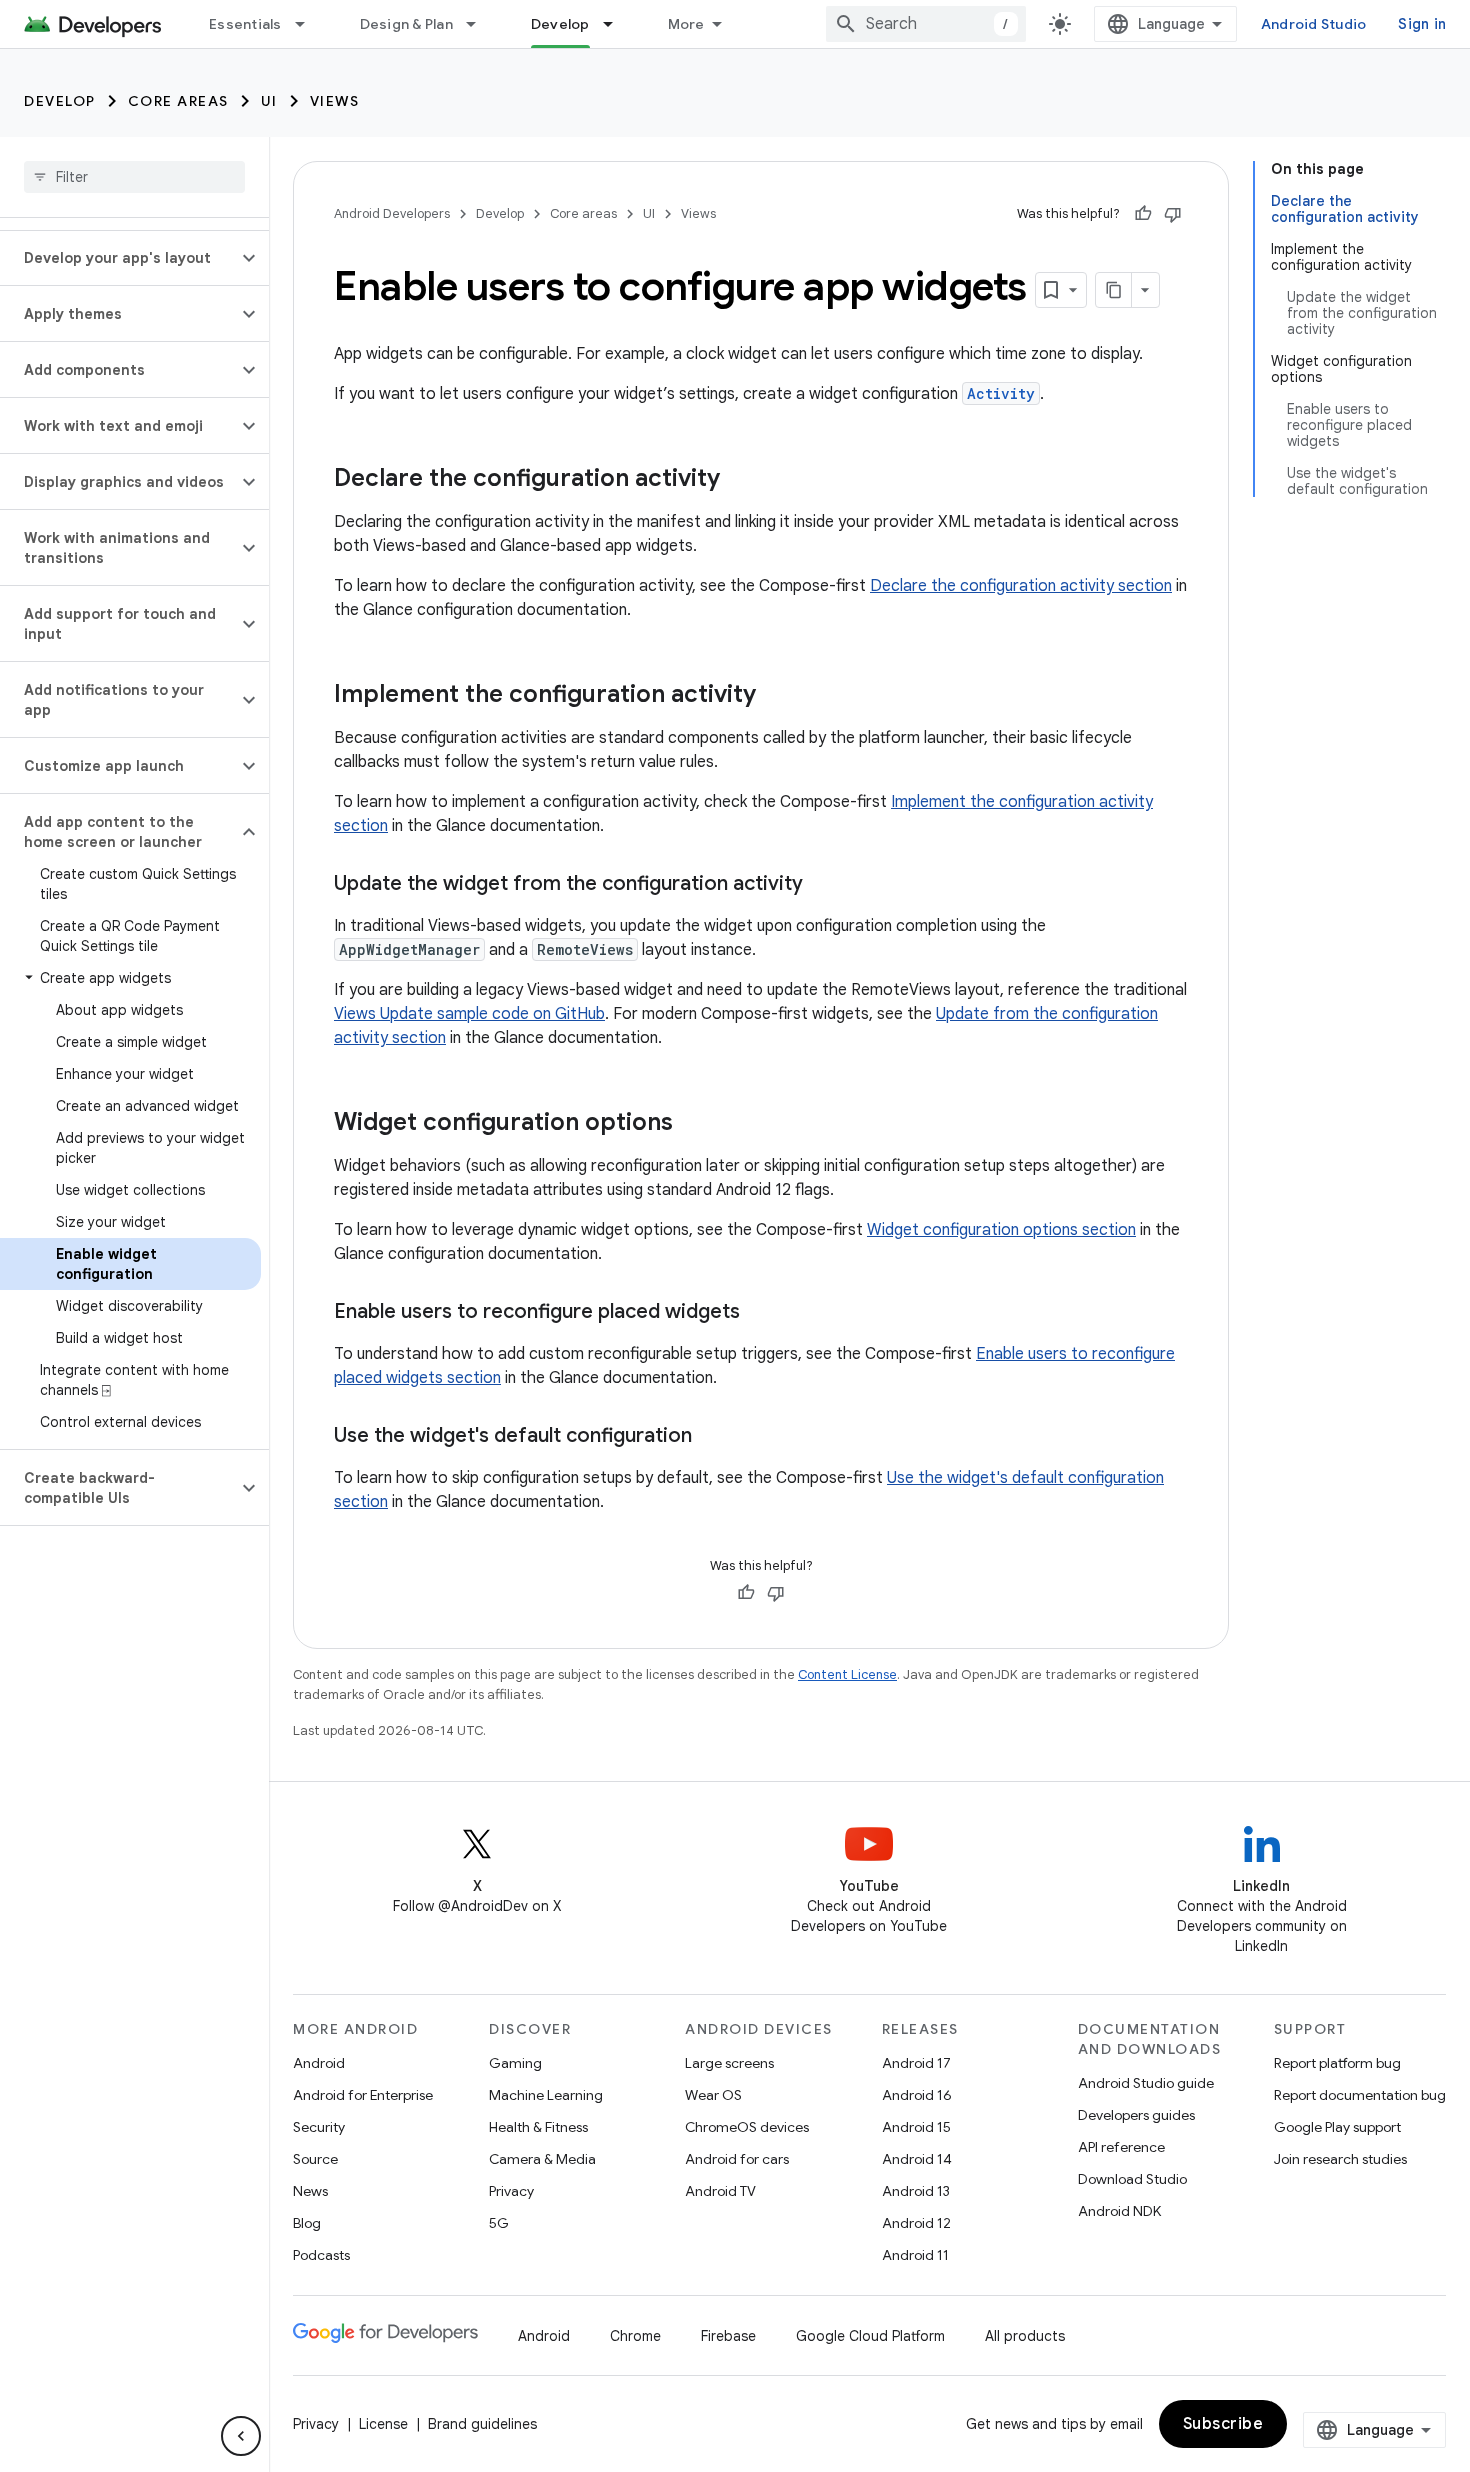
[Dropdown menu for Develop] (617, 24)
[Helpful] (1143, 214)
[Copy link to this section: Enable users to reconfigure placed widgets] (760, 1313)
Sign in (1422, 24)
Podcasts (321, 2255)
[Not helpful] (1173, 214)
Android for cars (737, 2159)
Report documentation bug (1360, 2095)
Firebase (728, 2336)
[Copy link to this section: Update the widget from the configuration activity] (823, 885)
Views (335, 101)
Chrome (635, 2336)
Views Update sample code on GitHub (469, 1014)
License (383, 2424)
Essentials (245, 24)
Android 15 (916, 2127)
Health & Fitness (538, 2127)
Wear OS (713, 2095)
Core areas (178, 101)
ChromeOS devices (747, 2127)
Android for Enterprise (363, 2095)
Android (319, 2063)
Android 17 (916, 2063)
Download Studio (1132, 2179)
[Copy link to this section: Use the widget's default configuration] (712, 1437)
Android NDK (1119, 2211)
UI (269, 101)
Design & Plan (406, 24)
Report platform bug (1337, 2063)
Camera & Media (542, 2159)
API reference (1121, 2147)
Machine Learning (546, 2095)
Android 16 (917, 2095)
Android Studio (1314, 24)
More (686, 24)
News (310, 2191)
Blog (307, 2223)
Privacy (511, 2191)
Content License (847, 1674)
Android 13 (916, 2191)
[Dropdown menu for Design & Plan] (480, 24)
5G (499, 2223)
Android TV (720, 2191)
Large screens (729, 2063)
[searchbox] (134, 177)
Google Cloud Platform (870, 2336)
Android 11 (915, 2255)
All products (1025, 2336)
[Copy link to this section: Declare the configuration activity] (740, 480)
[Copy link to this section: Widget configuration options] (693, 1124)
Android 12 (916, 2223)
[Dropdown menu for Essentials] (309, 24)
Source (315, 2159)
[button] (118, 258)
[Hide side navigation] (241, 2436)
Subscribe (1223, 2424)
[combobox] (926, 24)
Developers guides (1136, 2115)
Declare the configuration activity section (1021, 586)
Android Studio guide (1146, 2083)
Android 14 (917, 2159)
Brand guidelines (482, 2424)
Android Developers (392, 213)
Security (319, 2127)
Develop (560, 24)
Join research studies (1340, 2159)
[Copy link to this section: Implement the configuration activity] (776, 696)
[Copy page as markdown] (1114, 290)
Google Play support (1337, 2127)
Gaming (515, 2063)
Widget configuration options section (1001, 1230)
